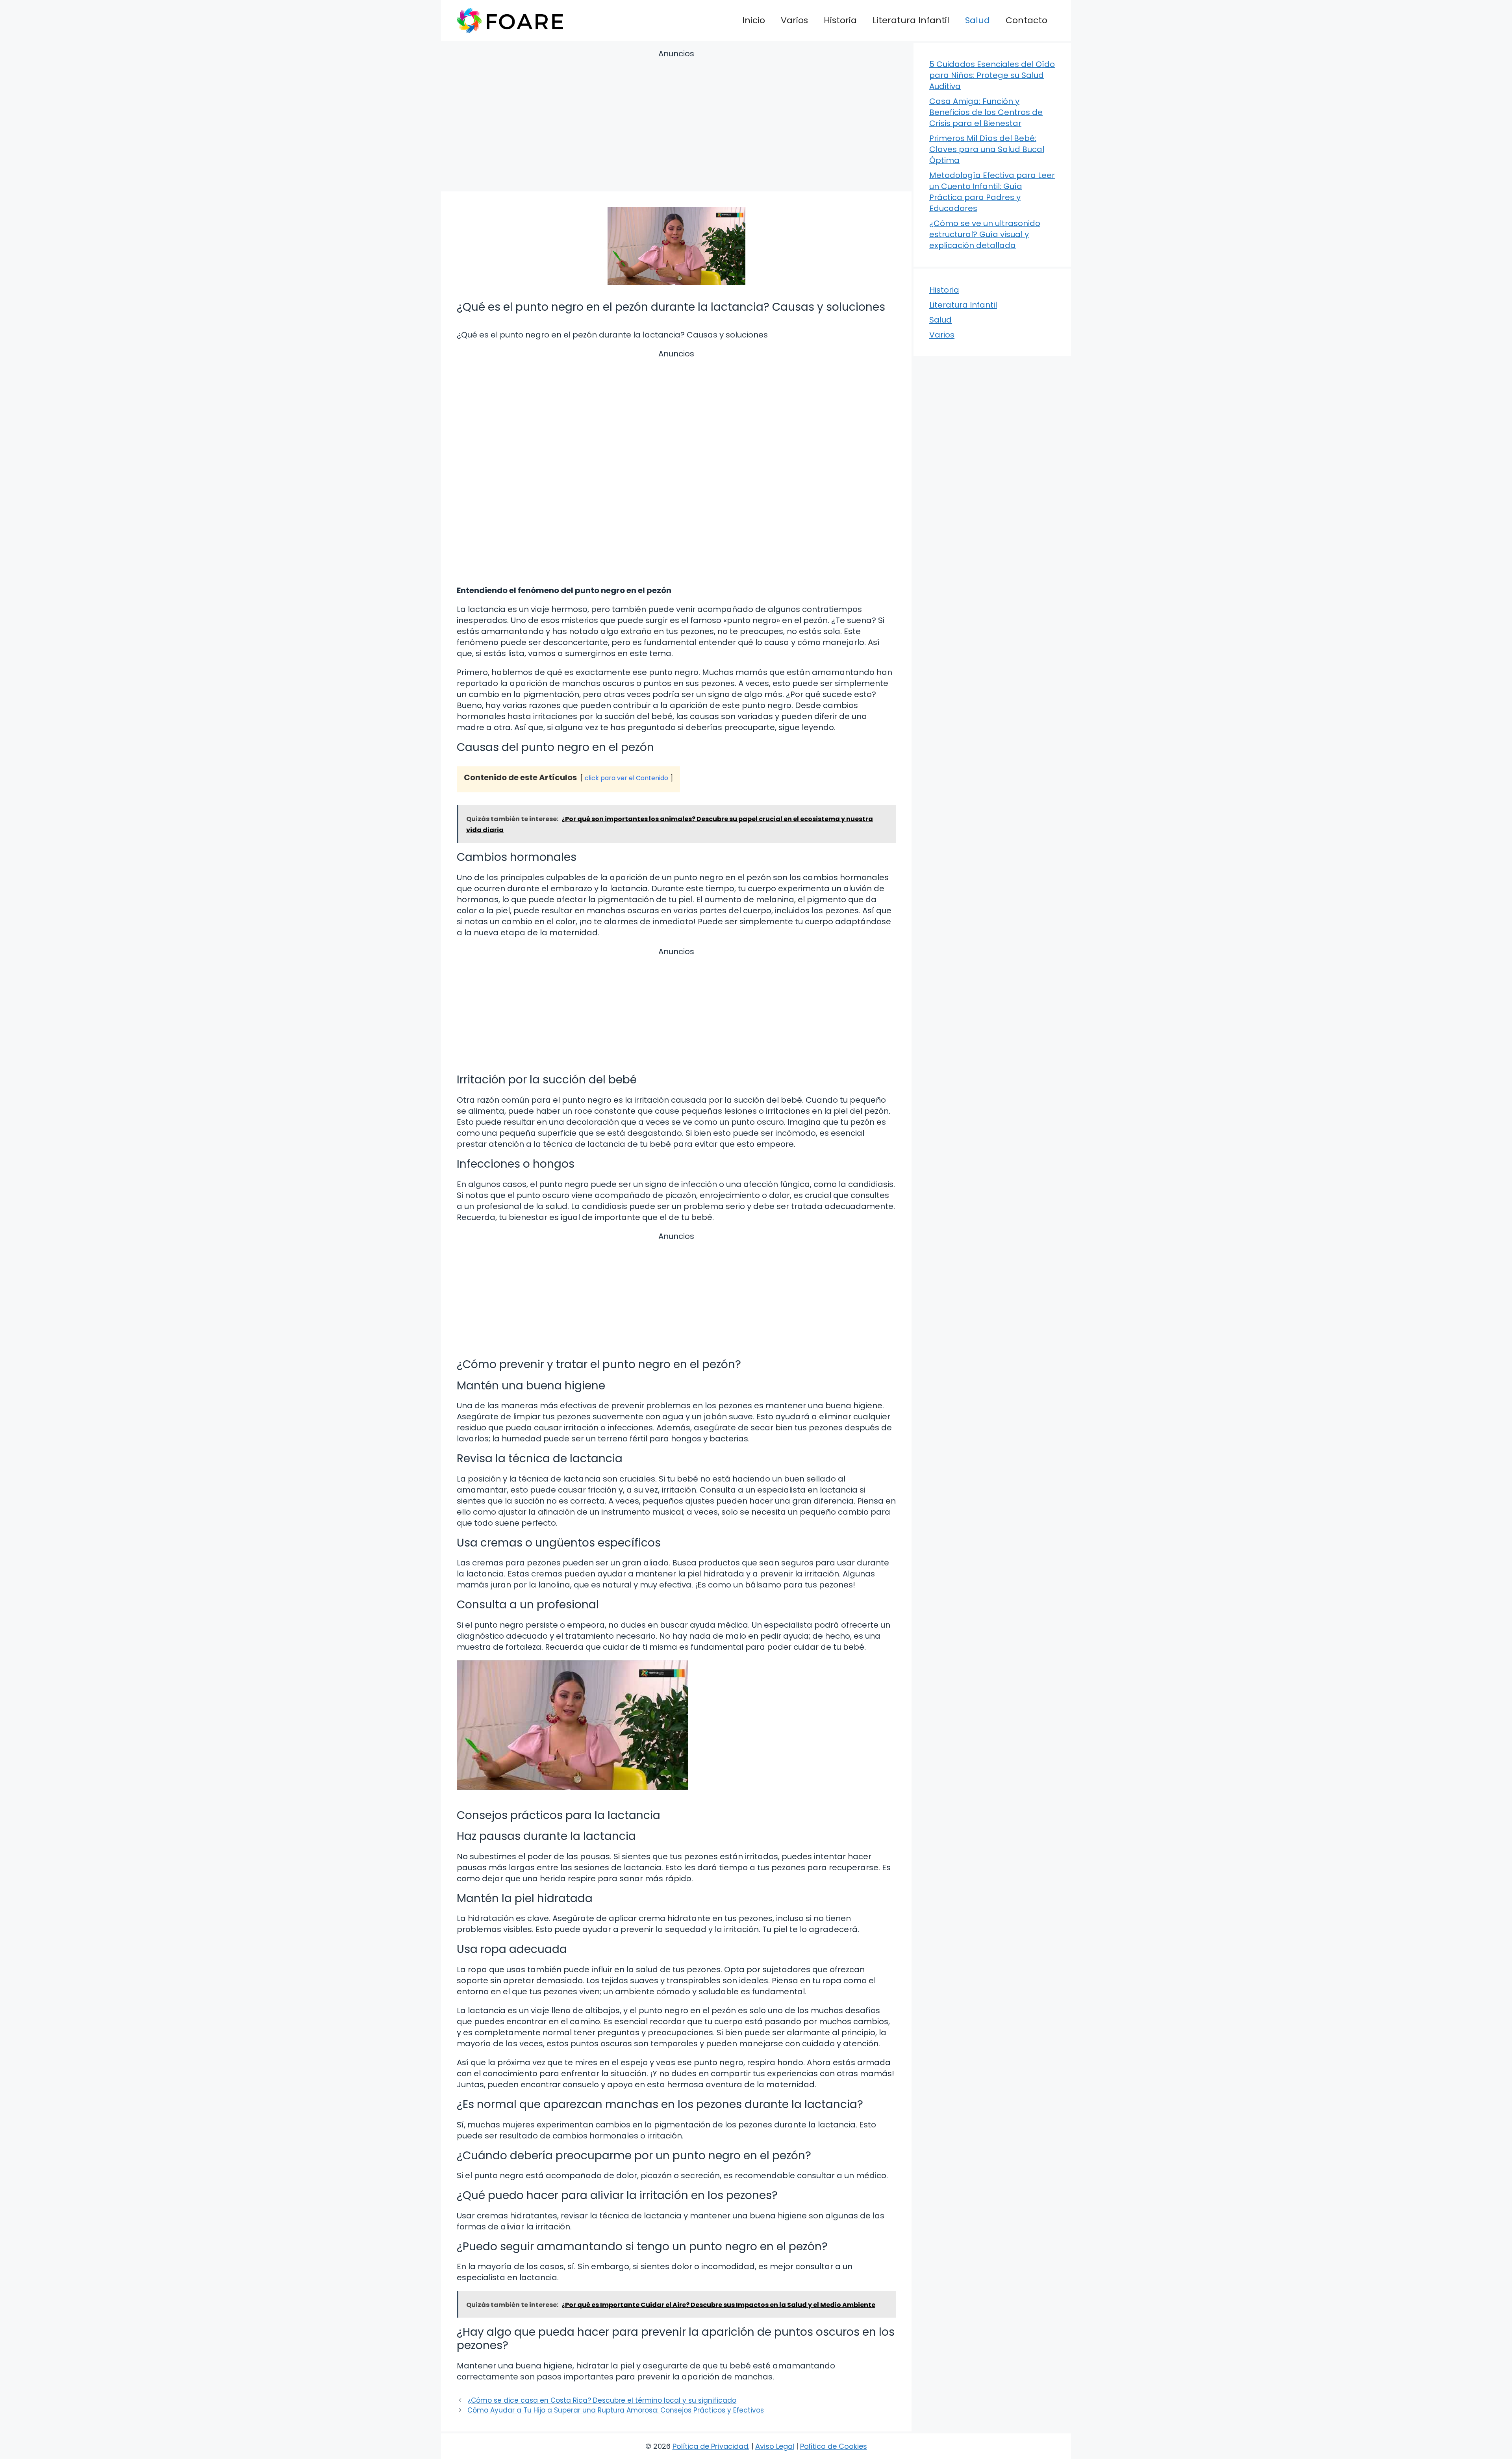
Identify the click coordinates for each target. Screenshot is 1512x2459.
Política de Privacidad (710, 2446)
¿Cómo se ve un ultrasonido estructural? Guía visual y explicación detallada (985, 234)
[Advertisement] (676, 122)
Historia (840, 20)
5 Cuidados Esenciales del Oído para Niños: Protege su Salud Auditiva (992, 75)
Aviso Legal (775, 2446)
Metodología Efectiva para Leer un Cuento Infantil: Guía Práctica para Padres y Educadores (992, 192)
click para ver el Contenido (626, 778)
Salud (977, 20)
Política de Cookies (834, 2446)
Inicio (754, 20)
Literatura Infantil (911, 20)
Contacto (1027, 20)
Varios (794, 20)
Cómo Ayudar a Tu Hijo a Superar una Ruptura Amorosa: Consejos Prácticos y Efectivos (616, 2410)
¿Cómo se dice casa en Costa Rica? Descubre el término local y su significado (602, 2400)
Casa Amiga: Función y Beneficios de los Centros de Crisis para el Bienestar (986, 112)
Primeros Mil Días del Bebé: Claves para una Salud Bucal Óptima (987, 149)
